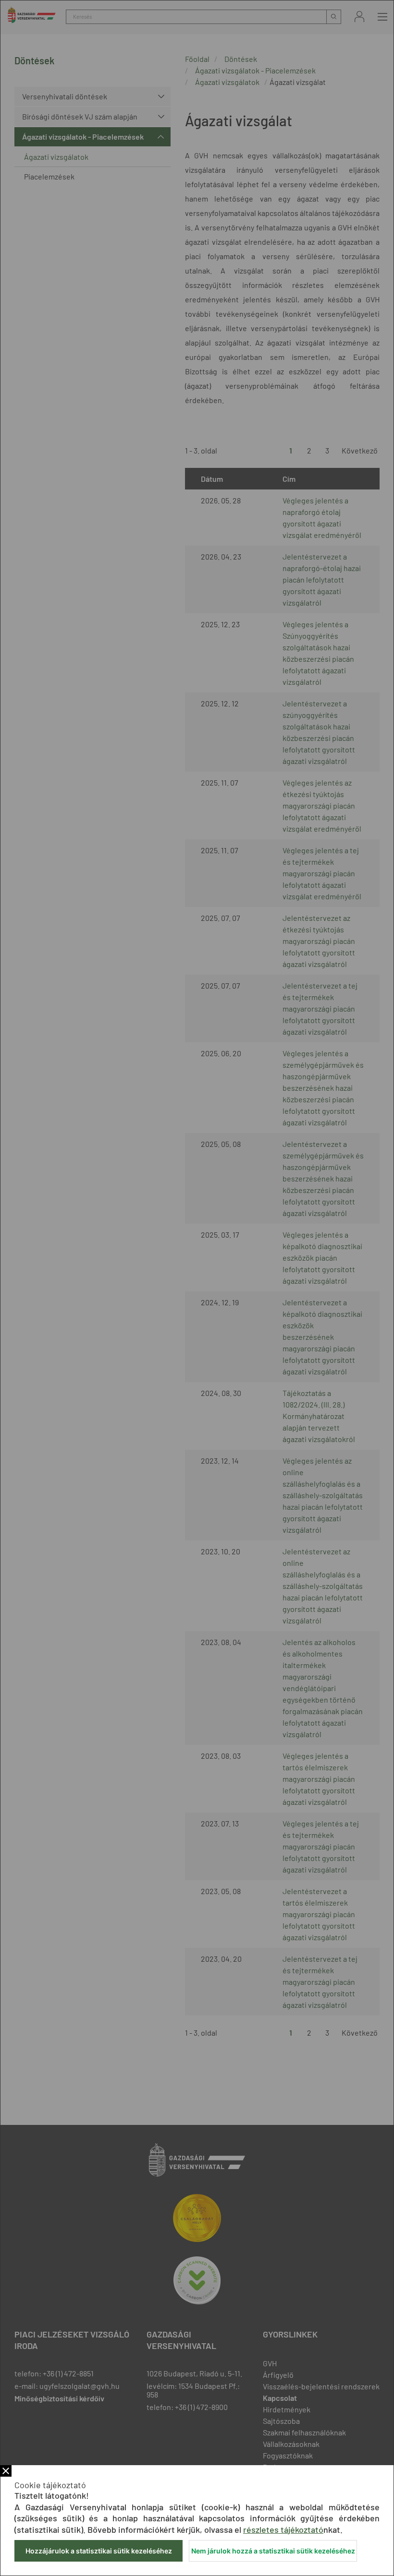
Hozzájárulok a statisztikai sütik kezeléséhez (99, 2551)
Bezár (6, 2471)
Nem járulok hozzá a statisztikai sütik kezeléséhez (273, 2551)
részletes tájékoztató (283, 2529)
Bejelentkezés (359, 17)
